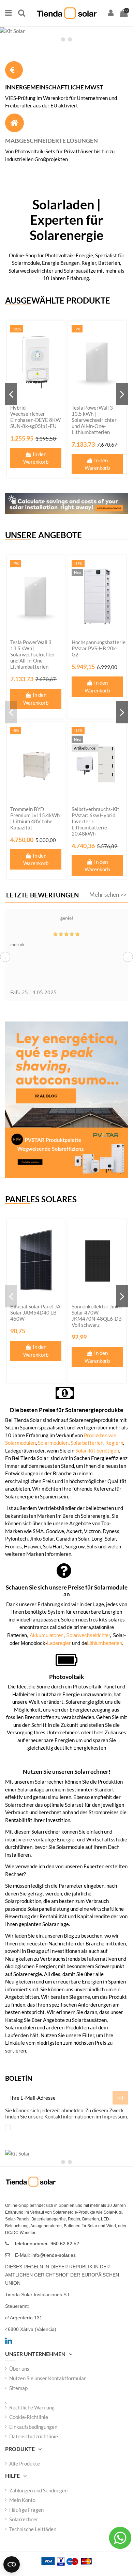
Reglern (114, 1443)
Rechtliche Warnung (32, 2407)
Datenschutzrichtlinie (34, 2436)
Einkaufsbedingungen (33, 2427)
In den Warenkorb (36, 458)
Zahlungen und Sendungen (38, 2490)
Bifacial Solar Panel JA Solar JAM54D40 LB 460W (35, 1312)
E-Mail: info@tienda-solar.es (45, 2255)
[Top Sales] (66, 31)
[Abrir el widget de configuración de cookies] (12, 2564)
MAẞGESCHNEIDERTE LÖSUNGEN (51, 141)
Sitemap (18, 2388)
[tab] (63, 39)
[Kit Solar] (66, 2154)
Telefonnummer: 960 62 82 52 (47, 2244)
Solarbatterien (87, 1443)
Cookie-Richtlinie (29, 2417)
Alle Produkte (25, 2463)
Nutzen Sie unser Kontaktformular (48, 2378)
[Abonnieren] (120, 2098)
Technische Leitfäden (33, 2529)
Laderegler (60, 1643)
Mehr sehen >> (108, 895)
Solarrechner (24, 2519)
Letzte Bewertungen (42, 895)
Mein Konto (22, 2500)
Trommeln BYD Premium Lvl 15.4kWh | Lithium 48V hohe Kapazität (35, 818)
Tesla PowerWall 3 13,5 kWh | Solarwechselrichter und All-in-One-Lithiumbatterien (94, 420)
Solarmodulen (53, 1443)
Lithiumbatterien (105, 1643)
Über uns (19, 2369)
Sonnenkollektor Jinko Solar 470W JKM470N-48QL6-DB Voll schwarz (97, 1316)
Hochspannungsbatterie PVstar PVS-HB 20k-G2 (99, 648)
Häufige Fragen (26, 2510)
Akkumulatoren (47, 1635)
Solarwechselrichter (88, 1635)
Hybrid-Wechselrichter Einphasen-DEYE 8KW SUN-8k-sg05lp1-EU (35, 417)
